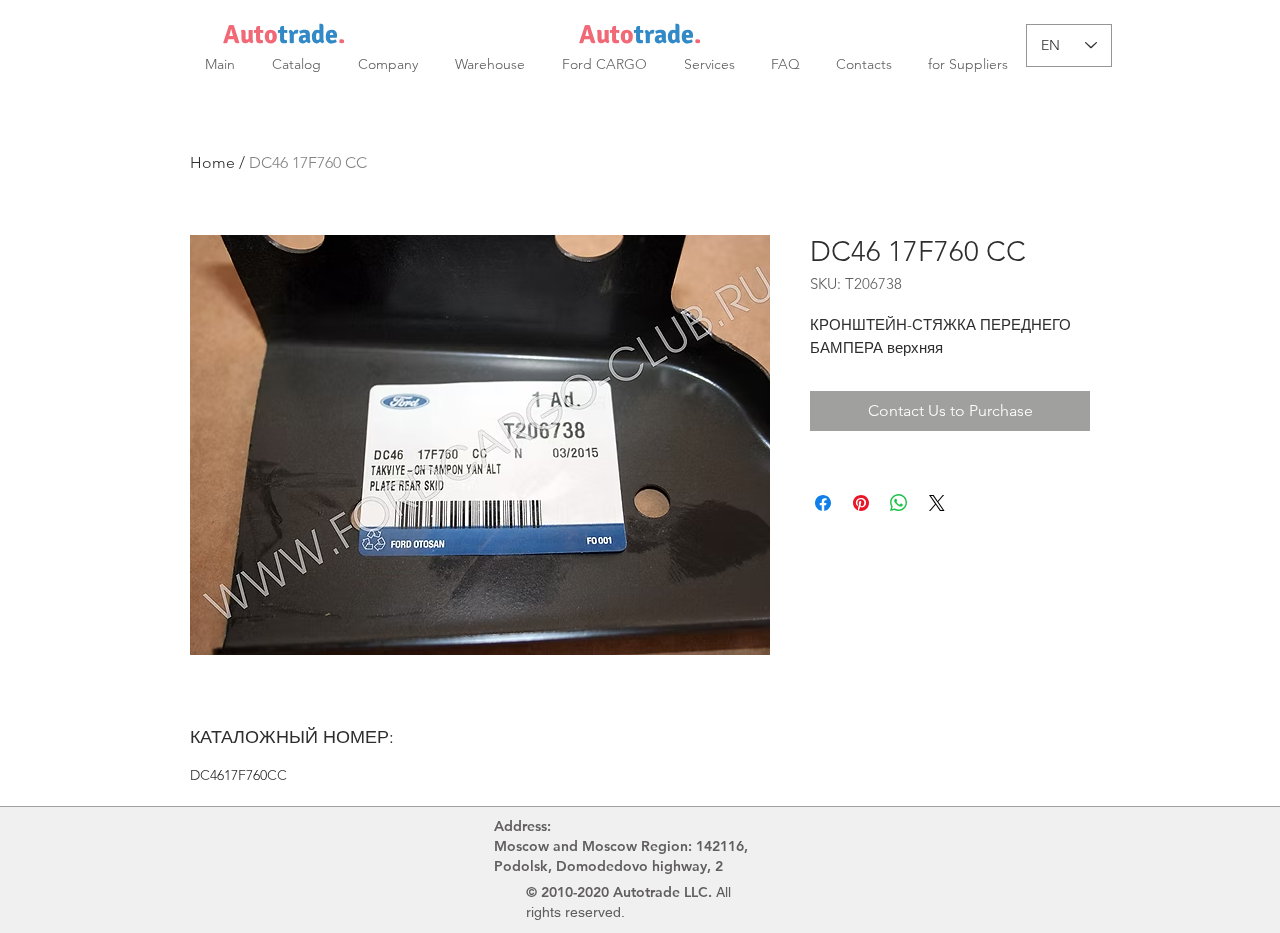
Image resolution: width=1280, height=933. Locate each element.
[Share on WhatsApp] (899, 503)
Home (212, 162)
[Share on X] (937, 503)
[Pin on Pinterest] (861, 503)
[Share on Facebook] (823, 503)
